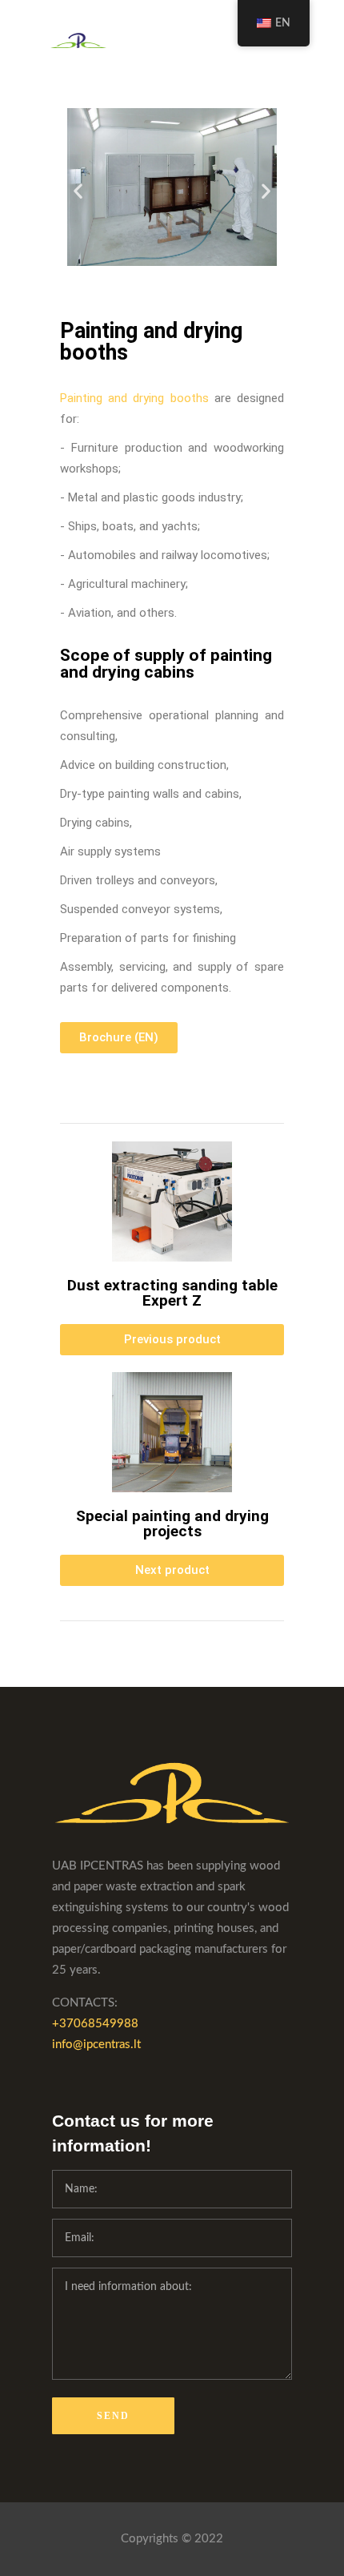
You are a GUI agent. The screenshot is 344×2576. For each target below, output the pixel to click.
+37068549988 (95, 2024)
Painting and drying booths (151, 342)
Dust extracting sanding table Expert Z (172, 1293)
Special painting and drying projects (172, 1523)
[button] (78, 190)
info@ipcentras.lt (96, 2045)
